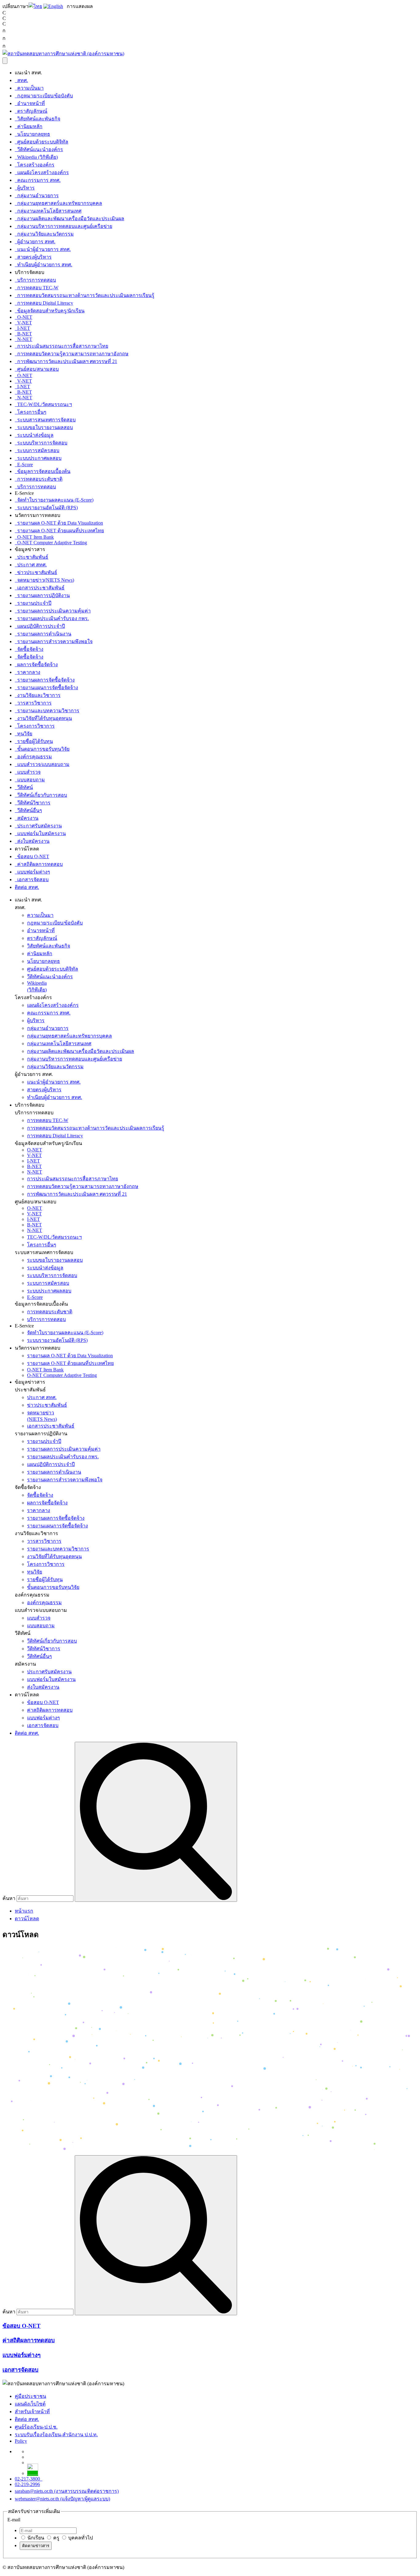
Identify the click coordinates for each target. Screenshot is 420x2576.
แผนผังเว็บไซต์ (30, 2404)
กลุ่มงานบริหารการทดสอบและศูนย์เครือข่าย (63, 226)
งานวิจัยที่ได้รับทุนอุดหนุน (43, 718)
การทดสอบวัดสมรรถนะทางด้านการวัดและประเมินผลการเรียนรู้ (85, 295)
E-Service (24, 1326)
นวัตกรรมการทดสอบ (38, 1348)
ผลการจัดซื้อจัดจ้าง (36, 665)
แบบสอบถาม (30, 780)
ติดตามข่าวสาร (36, 2546)
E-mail (14, 2520)
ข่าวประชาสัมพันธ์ (36, 572)
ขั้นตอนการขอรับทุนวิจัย (42, 749)
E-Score (24, 465)
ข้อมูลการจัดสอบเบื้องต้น (43, 471)
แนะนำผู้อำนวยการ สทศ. (43, 249)
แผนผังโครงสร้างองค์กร (42, 172)
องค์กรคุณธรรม (33, 757)
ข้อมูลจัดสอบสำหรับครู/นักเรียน (50, 311)
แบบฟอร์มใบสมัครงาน (40, 833)
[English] (53, 6)
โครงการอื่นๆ (31, 412)
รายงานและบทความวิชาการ (47, 711)
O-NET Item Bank (34, 537)
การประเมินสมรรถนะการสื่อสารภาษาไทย (61, 346)
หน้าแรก (24, 1911)
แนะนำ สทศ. (28, 900)
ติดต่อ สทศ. (27, 887)
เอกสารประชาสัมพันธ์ (40, 588)
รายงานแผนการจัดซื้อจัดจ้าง (46, 688)
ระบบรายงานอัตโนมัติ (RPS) (46, 508)
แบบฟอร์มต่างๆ (32, 872)
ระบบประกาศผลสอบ (38, 458)
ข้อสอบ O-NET (32, 856)
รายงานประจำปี (33, 603)
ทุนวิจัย (24, 734)
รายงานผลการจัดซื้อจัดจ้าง (45, 680)
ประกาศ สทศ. (31, 565)
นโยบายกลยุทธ (32, 134)
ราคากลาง (28, 672)
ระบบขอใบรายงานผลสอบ (44, 427)
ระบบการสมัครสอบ (37, 450)
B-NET (23, 334)
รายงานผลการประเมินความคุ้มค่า (53, 611)
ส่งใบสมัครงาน (32, 841)
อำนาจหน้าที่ (30, 103)
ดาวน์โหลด (27, 1695)
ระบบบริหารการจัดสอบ (41, 443)
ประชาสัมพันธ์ (32, 557)
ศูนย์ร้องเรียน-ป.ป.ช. (36, 2427)
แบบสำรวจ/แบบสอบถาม (42, 764)
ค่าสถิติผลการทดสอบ (39, 864)
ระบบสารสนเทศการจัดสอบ (45, 420)
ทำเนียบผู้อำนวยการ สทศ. (44, 265)
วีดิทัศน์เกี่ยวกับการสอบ (41, 795)
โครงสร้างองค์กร (35, 165)
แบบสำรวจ (28, 772)
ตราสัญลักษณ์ (31, 111)
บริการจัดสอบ (30, 1105)
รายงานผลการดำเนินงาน (43, 634)
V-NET (23, 323)
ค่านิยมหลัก (29, 126)
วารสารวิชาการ (33, 703)
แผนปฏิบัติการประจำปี (40, 626)
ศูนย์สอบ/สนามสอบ (37, 369)
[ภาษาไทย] (35, 6)
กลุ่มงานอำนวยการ (37, 195)
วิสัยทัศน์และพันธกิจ (38, 119)
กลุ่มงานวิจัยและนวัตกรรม (44, 234)
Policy (21, 2441)
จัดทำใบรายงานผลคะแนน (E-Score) (54, 500)
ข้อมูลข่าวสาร (30, 1382)
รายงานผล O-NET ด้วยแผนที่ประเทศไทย (59, 531)
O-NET (24, 317)
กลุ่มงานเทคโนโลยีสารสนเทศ (48, 211)
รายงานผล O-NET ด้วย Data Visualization (59, 523)
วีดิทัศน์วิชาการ (33, 803)
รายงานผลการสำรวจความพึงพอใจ (54, 641)
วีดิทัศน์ (24, 787)
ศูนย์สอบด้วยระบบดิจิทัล (42, 142)
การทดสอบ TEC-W (37, 288)
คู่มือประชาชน (30, 2396)
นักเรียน (35, 2538)
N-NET (24, 339)
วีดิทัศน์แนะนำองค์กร (39, 149)
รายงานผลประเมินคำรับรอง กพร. (52, 618)
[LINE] (33, 2473)
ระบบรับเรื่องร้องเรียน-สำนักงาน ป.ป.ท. (56, 2435)
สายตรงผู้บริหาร (33, 257)
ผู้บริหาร (25, 188)
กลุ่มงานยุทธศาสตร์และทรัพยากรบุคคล (58, 203)
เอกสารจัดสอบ (32, 880)
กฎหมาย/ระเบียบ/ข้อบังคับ (44, 96)
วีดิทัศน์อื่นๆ (28, 810)
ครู (56, 2538)
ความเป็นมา (29, 88)
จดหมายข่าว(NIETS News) (44, 580)
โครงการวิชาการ (35, 726)
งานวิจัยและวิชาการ (38, 695)
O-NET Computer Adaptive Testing (51, 543)
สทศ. (21, 80)
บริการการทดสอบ (35, 280)
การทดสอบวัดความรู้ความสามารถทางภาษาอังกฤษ (72, 354)
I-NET (22, 328)
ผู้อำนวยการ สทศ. (35, 242)
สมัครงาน (27, 818)
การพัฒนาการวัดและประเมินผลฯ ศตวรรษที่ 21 (66, 361)
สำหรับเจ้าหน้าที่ (32, 2412)
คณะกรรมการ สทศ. (38, 180)
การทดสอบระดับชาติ (39, 479)
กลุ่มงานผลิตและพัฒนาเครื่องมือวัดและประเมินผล (69, 219)
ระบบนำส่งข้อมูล (34, 435)
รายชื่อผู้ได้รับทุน (34, 741)
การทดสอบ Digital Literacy (44, 303)
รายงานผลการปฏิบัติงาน (42, 595)
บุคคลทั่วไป (80, 2538)
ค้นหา (9, 1898)
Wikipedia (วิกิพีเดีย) (36, 157)
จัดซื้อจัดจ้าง (29, 649)
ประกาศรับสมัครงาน (38, 826)
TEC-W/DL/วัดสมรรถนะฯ (43, 404)
